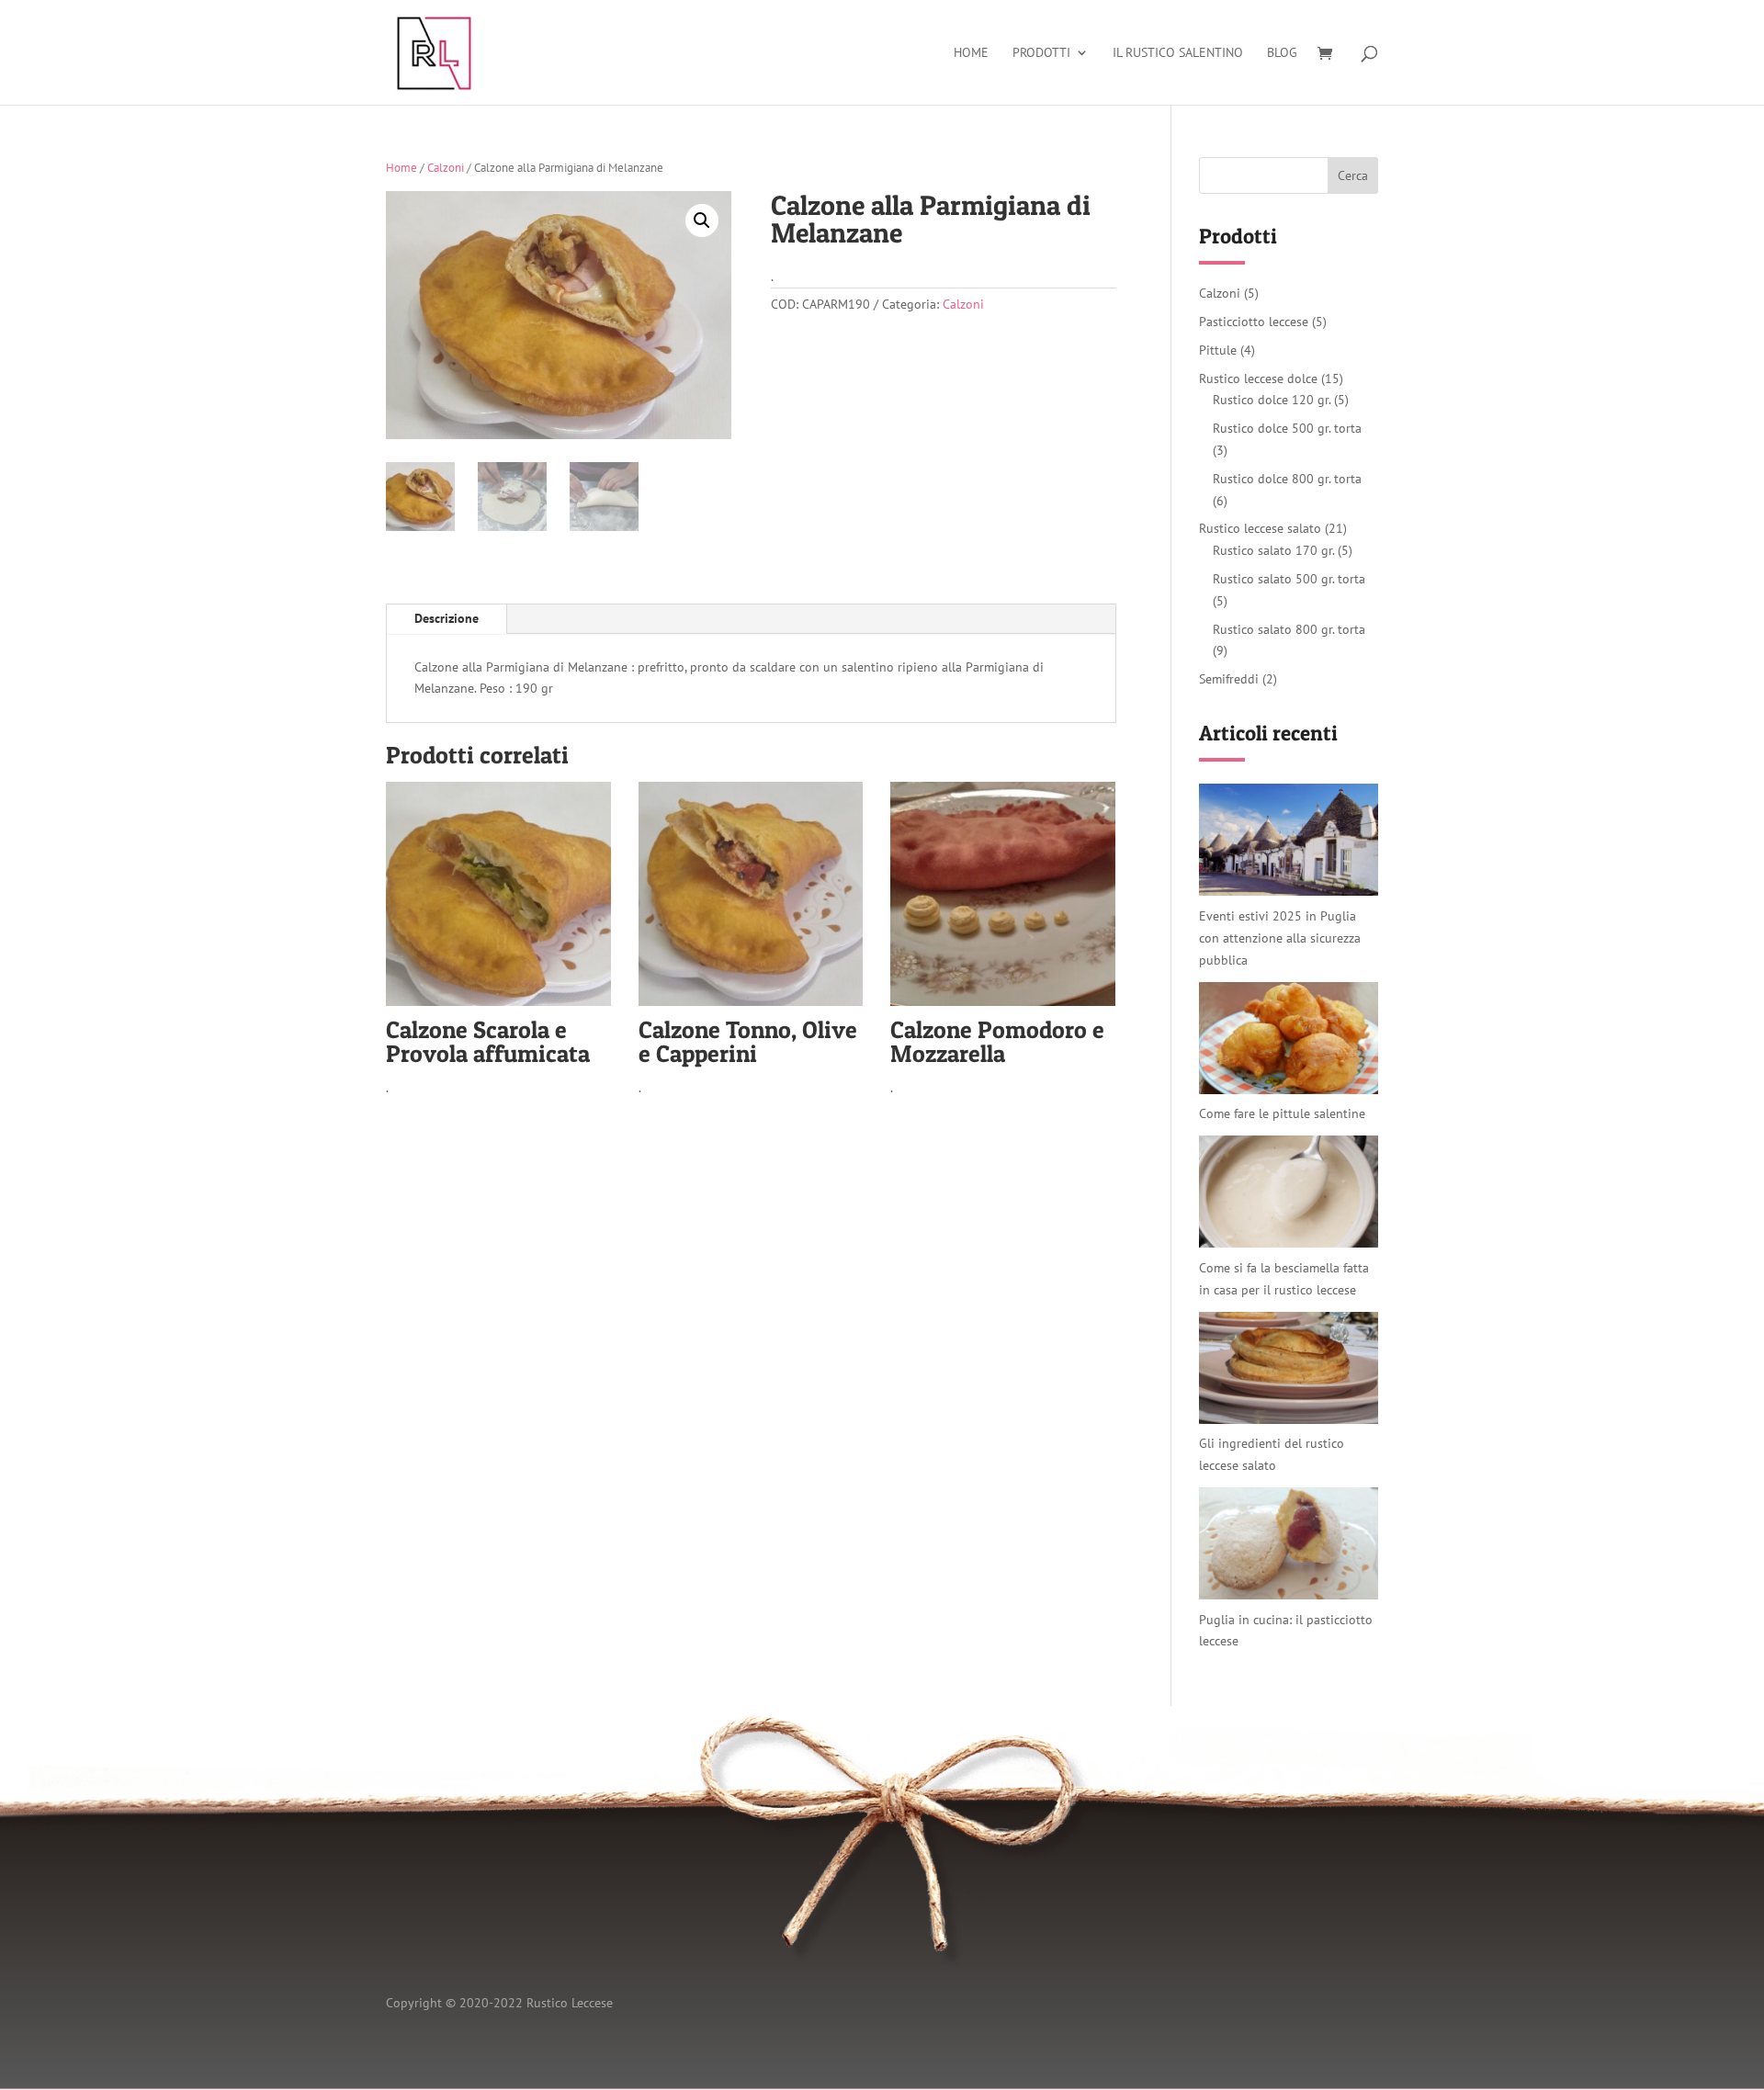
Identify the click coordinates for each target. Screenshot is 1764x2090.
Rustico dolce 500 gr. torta (1287, 428)
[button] (702, 220)
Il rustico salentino (1178, 53)
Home (971, 53)
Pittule (1218, 350)
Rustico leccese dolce (1258, 378)
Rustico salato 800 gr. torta (1289, 629)
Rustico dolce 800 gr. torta (1287, 479)
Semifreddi (1229, 679)
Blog (1282, 53)
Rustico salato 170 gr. (1273, 550)
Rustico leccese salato (1260, 528)
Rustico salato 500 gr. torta (1289, 579)
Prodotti (1041, 53)
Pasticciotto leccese (1254, 322)
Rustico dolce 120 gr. (1272, 400)
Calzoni (446, 168)
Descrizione (447, 618)
